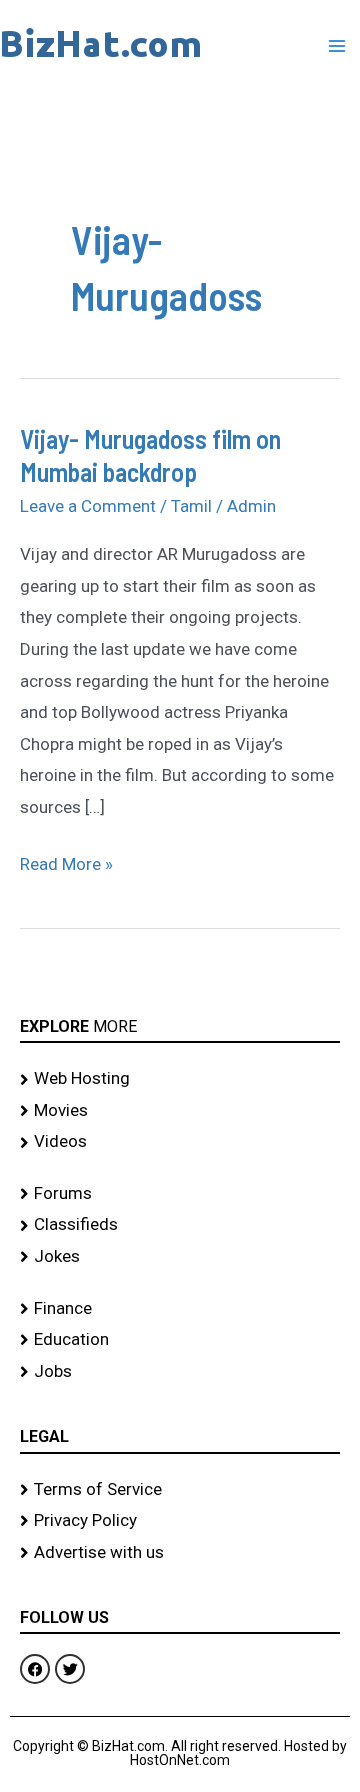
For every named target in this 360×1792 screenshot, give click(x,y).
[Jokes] (180, 1257)
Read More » (66, 861)
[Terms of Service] (180, 1490)
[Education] (180, 1340)
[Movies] (180, 1111)
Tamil (191, 506)
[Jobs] (180, 1372)
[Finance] (180, 1309)
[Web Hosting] (180, 1079)
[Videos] (180, 1142)
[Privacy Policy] (180, 1521)
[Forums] (180, 1194)
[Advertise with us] (180, 1553)
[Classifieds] (180, 1225)
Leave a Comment (88, 506)
